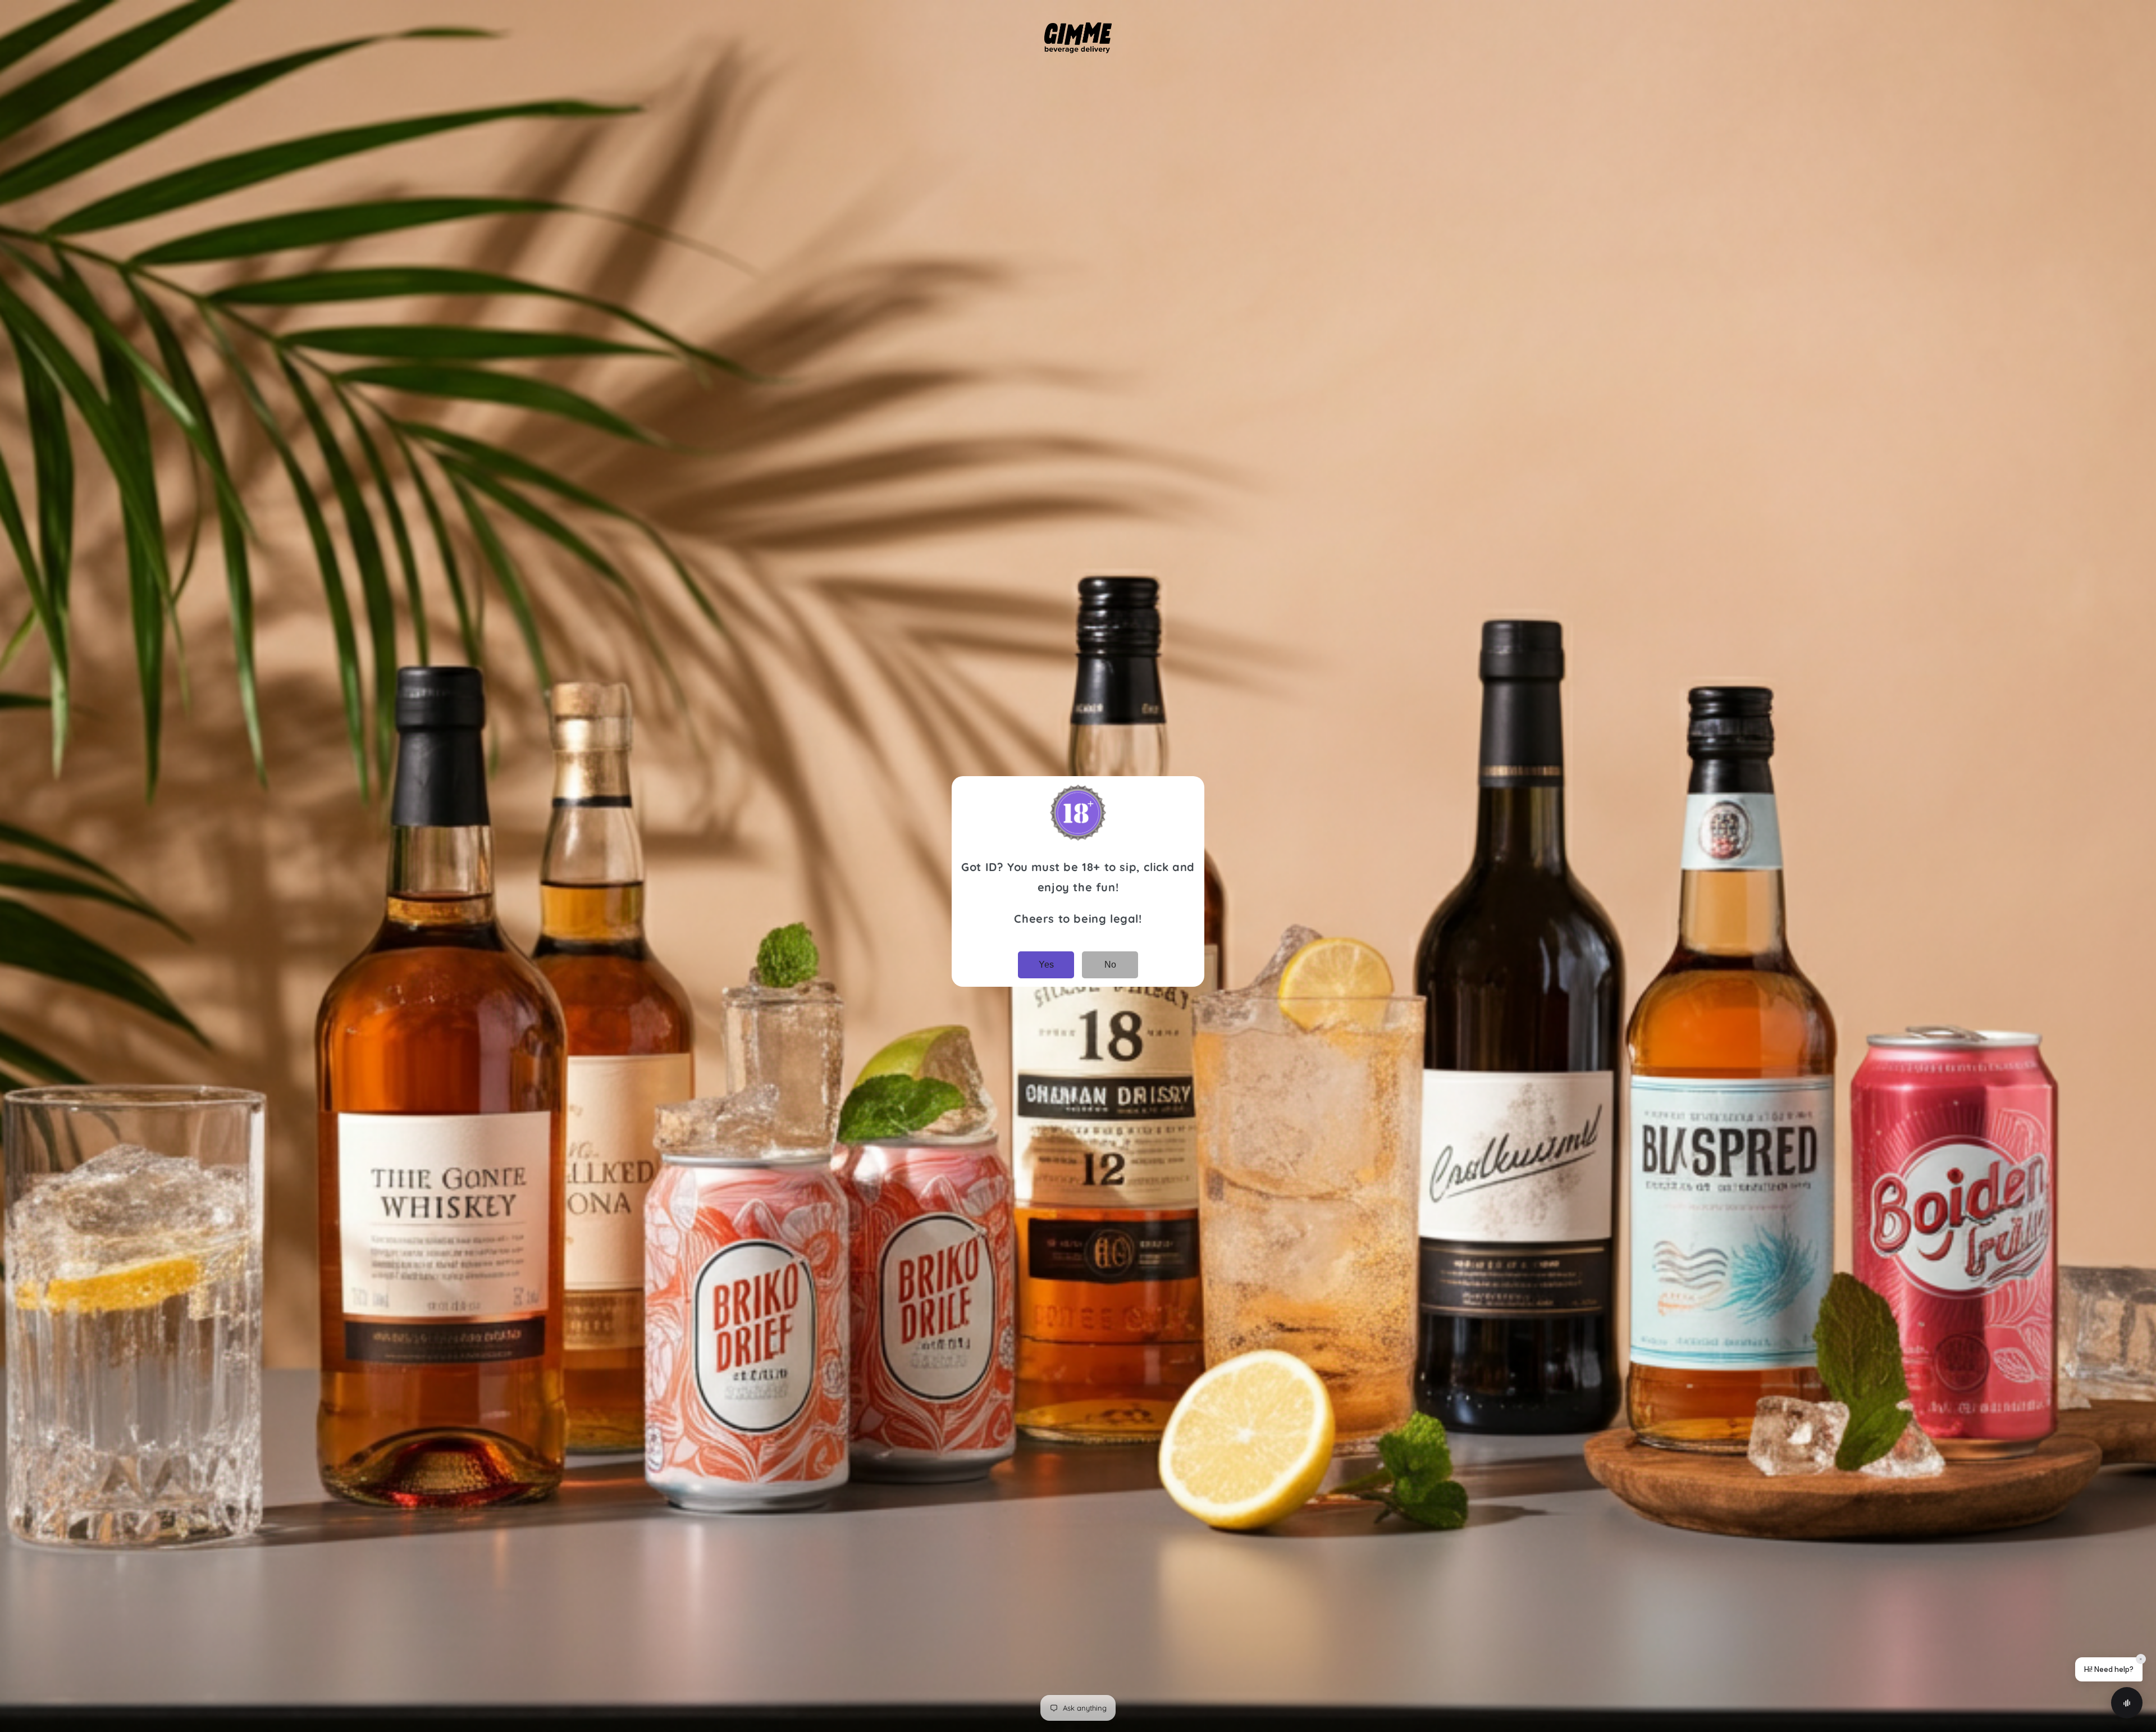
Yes (1046, 965)
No (1110, 965)
